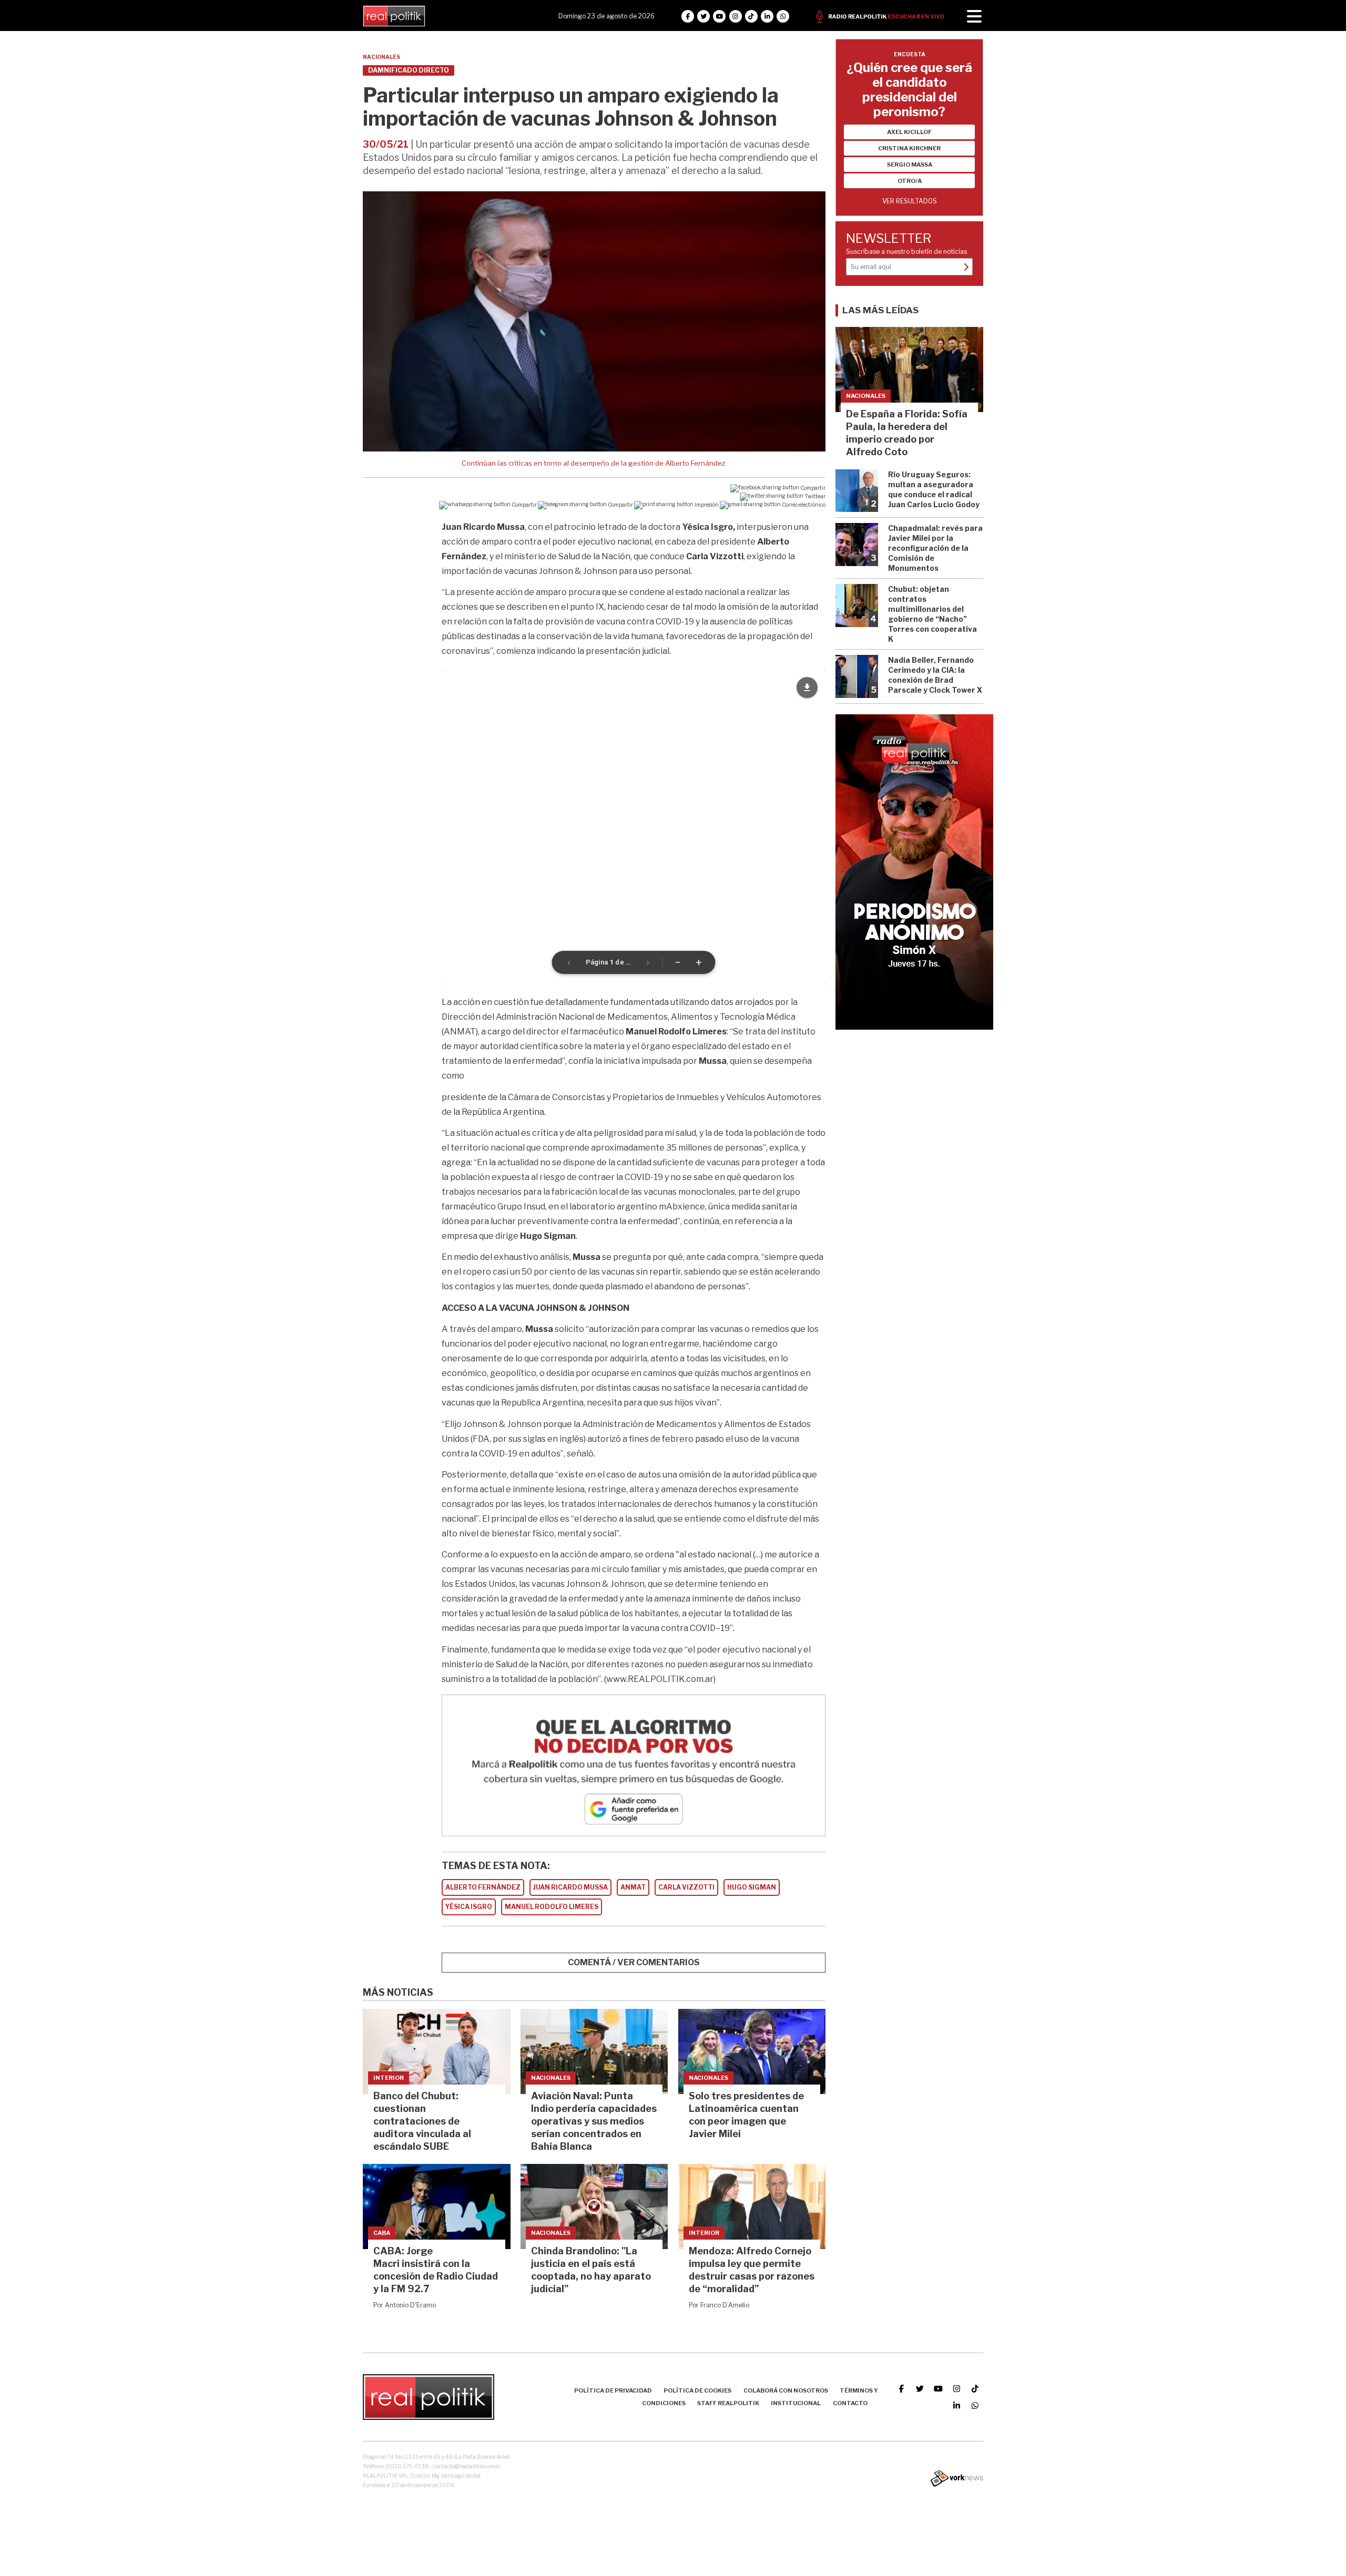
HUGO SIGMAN (752, 1887)
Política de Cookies (697, 2390)
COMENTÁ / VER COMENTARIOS (634, 1962)
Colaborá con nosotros (786, 2390)
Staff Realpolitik (728, 2403)
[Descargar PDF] (807, 687)
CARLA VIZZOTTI (686, 1887)
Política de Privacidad (613, 2390)
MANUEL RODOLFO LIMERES (552, 1907)
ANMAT (633, 1887)
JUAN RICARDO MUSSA (570, 1887)
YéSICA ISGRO (469, 1907)
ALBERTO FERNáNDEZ (483, 1887)
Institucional (796, 2403)
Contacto (850, 2403)
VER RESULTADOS (910, 201)
